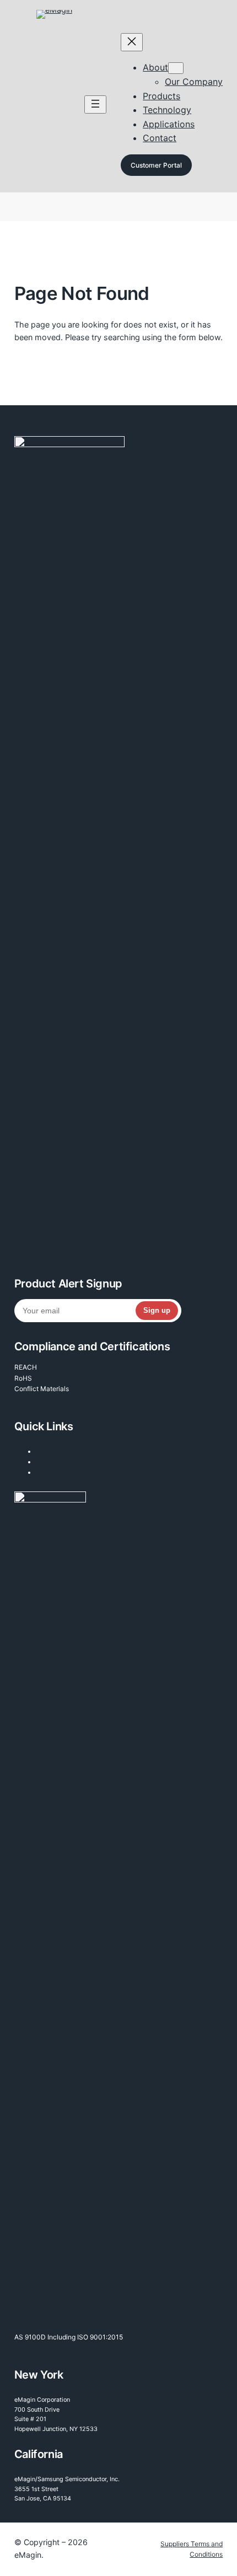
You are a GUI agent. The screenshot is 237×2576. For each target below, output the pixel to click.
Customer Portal (156, 165)
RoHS (23, 1378)
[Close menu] (132, 42)
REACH (26, 1367)
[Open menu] (95, 104)
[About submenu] (176, 68)
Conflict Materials (42, 1389)
